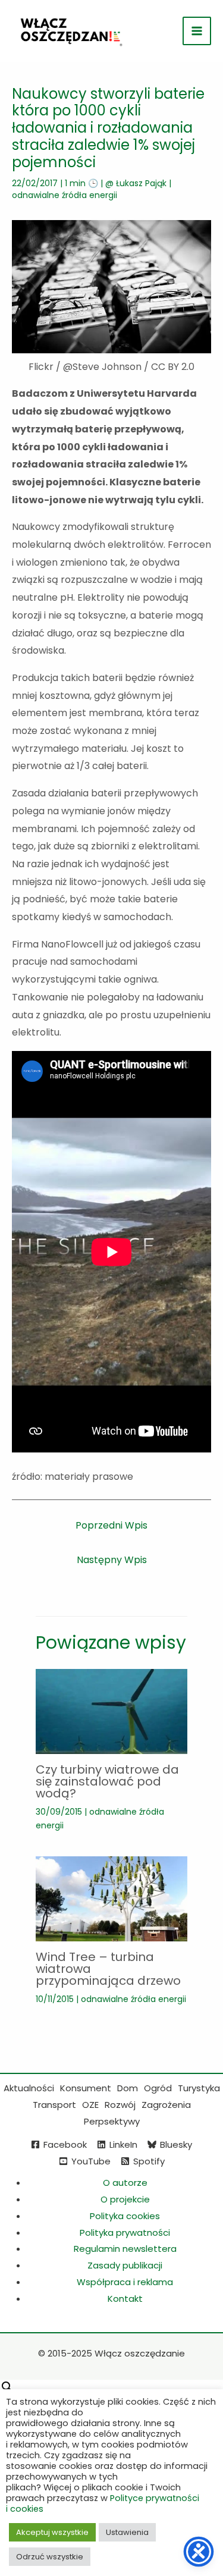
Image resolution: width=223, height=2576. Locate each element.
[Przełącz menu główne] (197, 31)
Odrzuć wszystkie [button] (50, 2557)
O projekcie (125, 2199)
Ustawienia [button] (127, 2532)
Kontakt (125, 2299)
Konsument (86, 2088)
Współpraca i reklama (125, 2282)
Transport (54, 2105)
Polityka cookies (125, 2216)
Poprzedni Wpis (111, 1525)
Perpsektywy (112, 2121)
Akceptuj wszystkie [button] (52, 2532)
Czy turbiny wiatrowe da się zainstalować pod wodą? (107, 1781)
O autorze (125, 2183)
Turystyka (199, 2088)
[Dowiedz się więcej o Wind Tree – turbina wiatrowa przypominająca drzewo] (111, 1898)
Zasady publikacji (125, 2265)
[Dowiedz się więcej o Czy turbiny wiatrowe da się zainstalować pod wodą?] (111, 1711)
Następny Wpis (112, 1560)
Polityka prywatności (125, 2233)
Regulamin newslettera (125, 2249)
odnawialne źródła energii (65, 195)
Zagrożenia (166, 2105)
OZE (90, 2105)
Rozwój (120, 2105)
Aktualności (29, 2088)
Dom (128, 2088)
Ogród (158, 2088)
